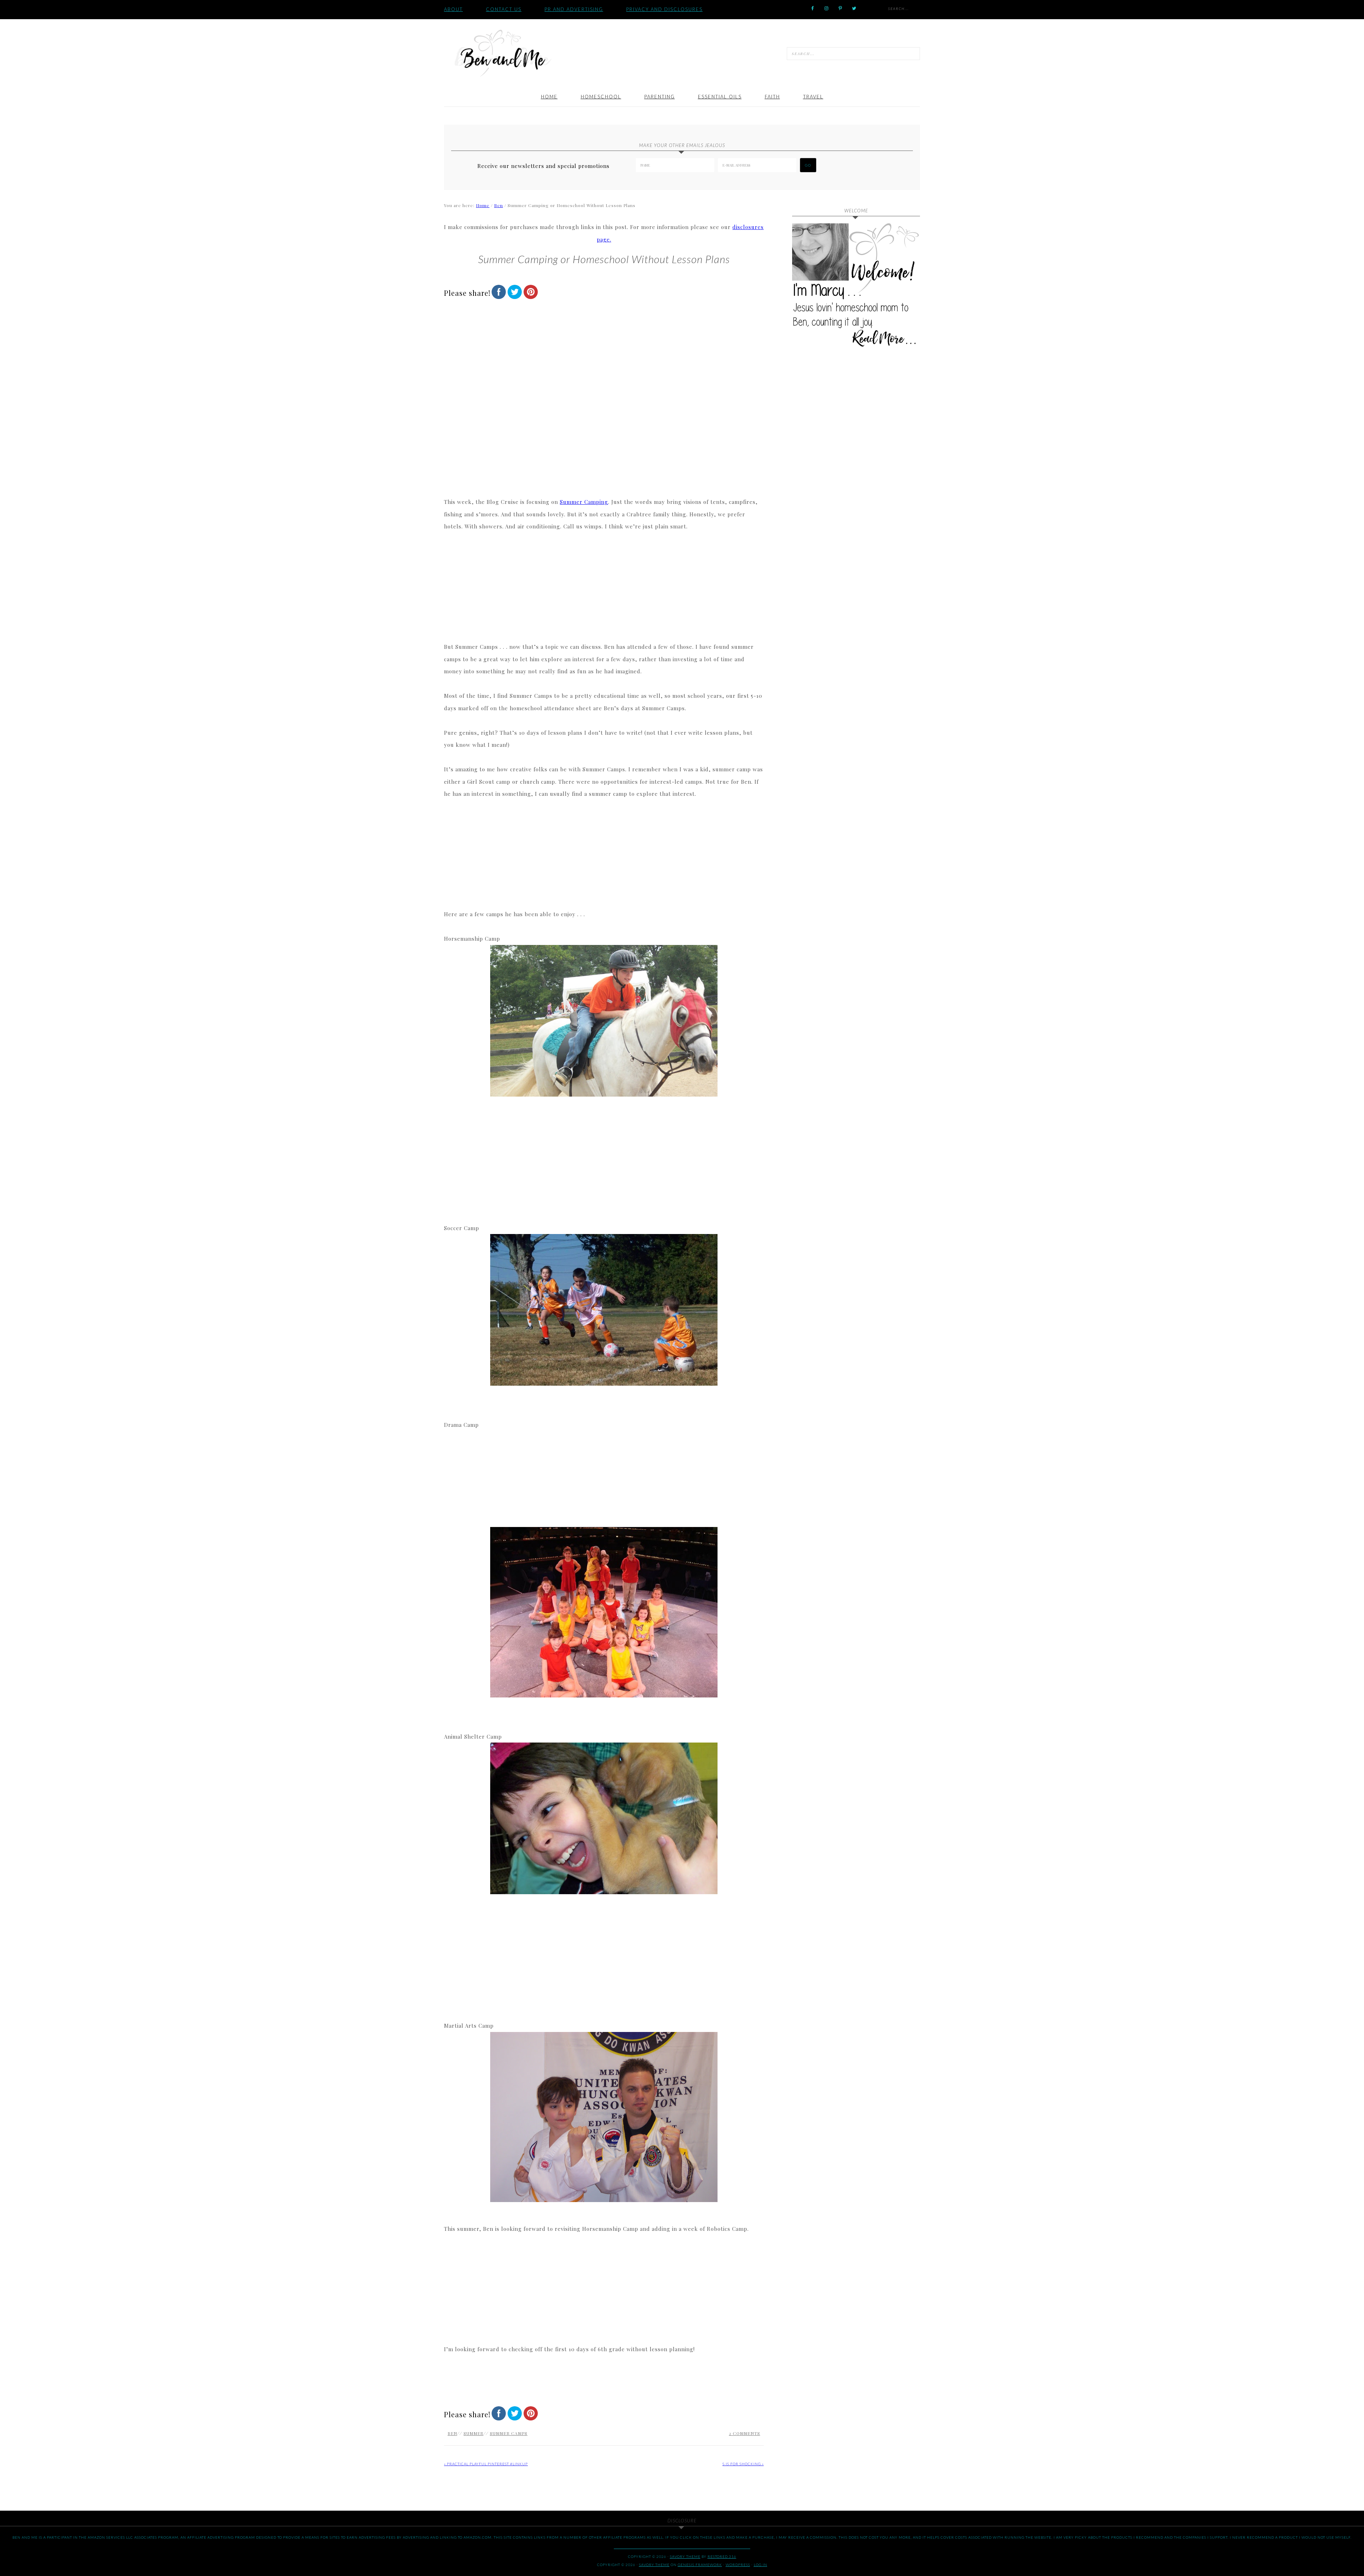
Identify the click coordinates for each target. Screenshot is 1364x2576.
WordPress (738, 2565)
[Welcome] (856, 287)
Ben (452, 2433)
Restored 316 (722, 2556)
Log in (761, 2565)
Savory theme (685, 2556)
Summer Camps (509, 2433)
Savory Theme (654, 2565)
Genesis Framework (700, 2565)
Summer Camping (584, 502)
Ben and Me (503, 53)
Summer (473, 2433)
